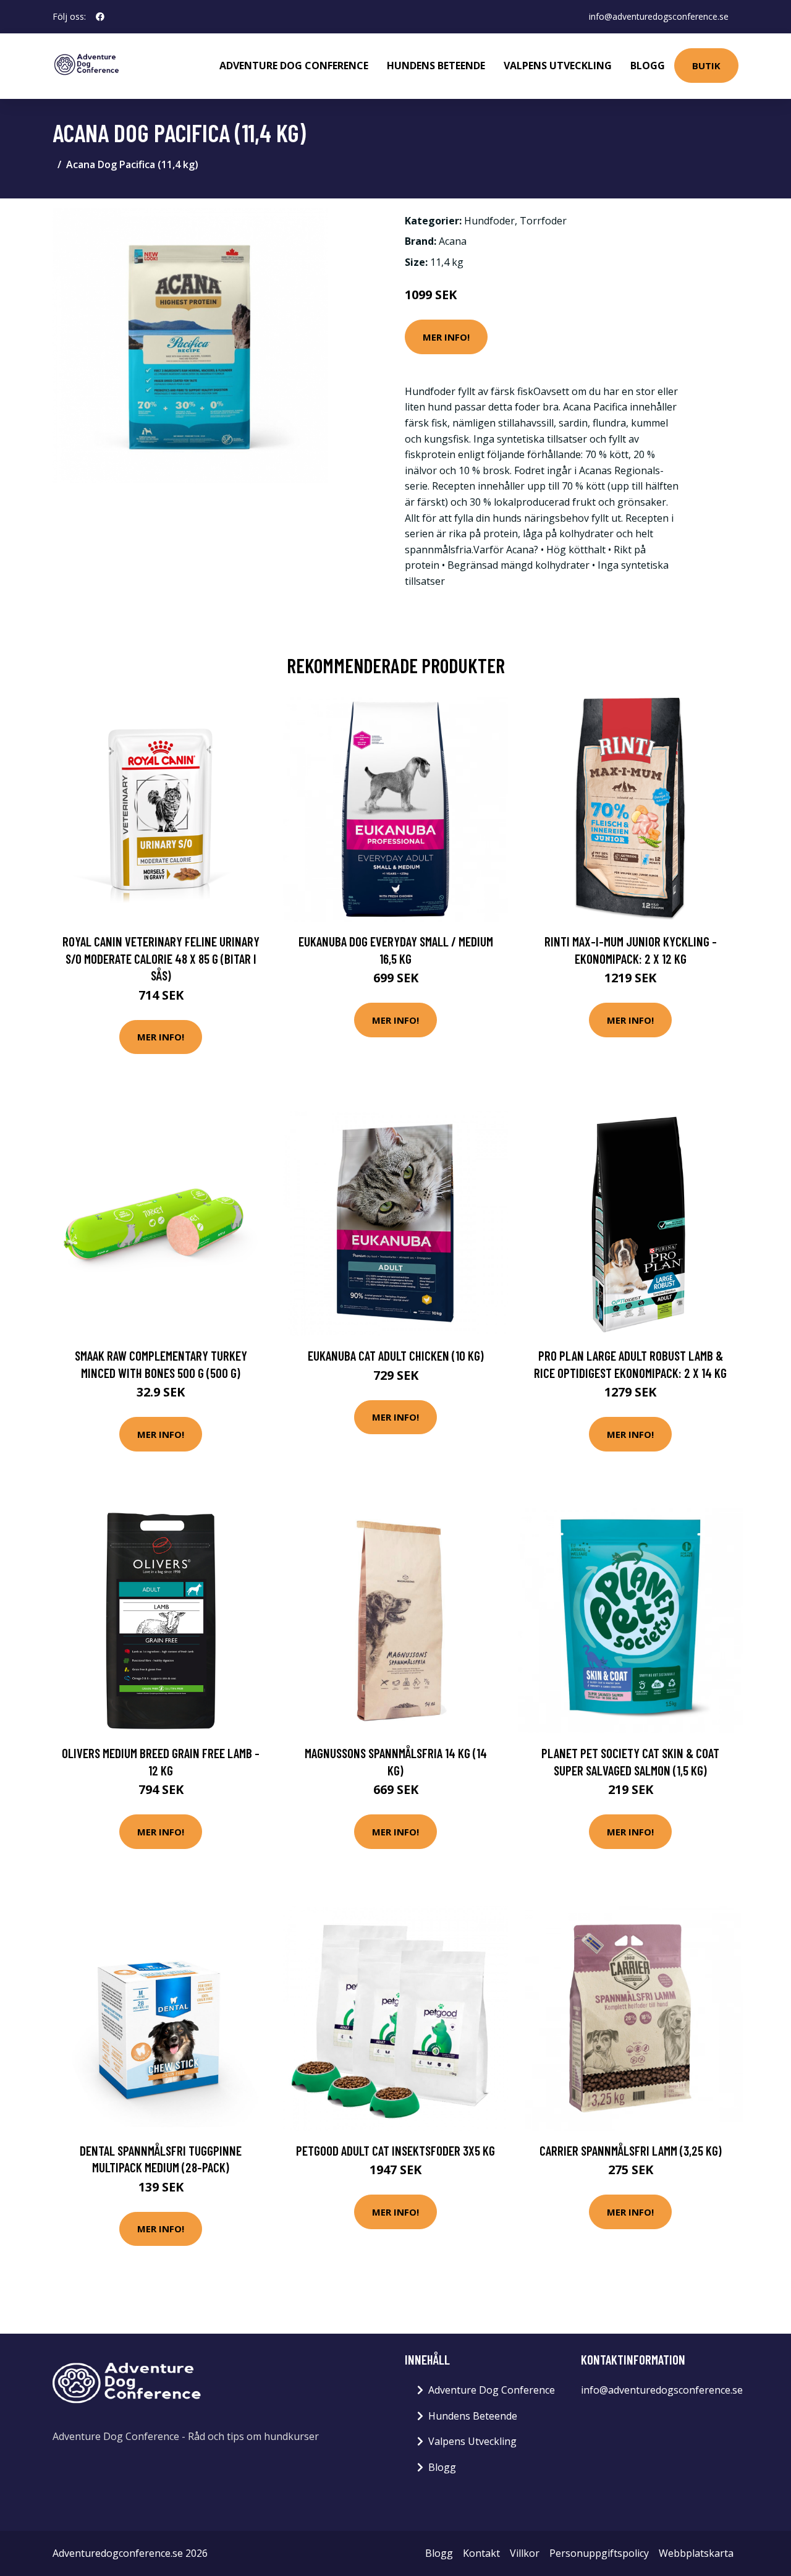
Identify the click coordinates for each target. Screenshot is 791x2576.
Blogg (648, 66)
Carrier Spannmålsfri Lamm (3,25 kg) (631, 2150)
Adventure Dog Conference (294, 66)
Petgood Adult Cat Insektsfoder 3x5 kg (395, 2150)
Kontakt (481, 2553)
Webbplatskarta (696, 2553)
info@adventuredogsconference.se (659, 16)
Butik (706, 66)
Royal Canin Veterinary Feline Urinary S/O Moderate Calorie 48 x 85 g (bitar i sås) (161, 958)
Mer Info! (446, 337)
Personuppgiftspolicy (599, 2553)
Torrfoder (543, 221)
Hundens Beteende (436, 66)
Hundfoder (489, 221)
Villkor (525, 2553)
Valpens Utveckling (558, 66)
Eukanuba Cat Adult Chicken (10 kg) (396, 1355)
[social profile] (100, 17)
